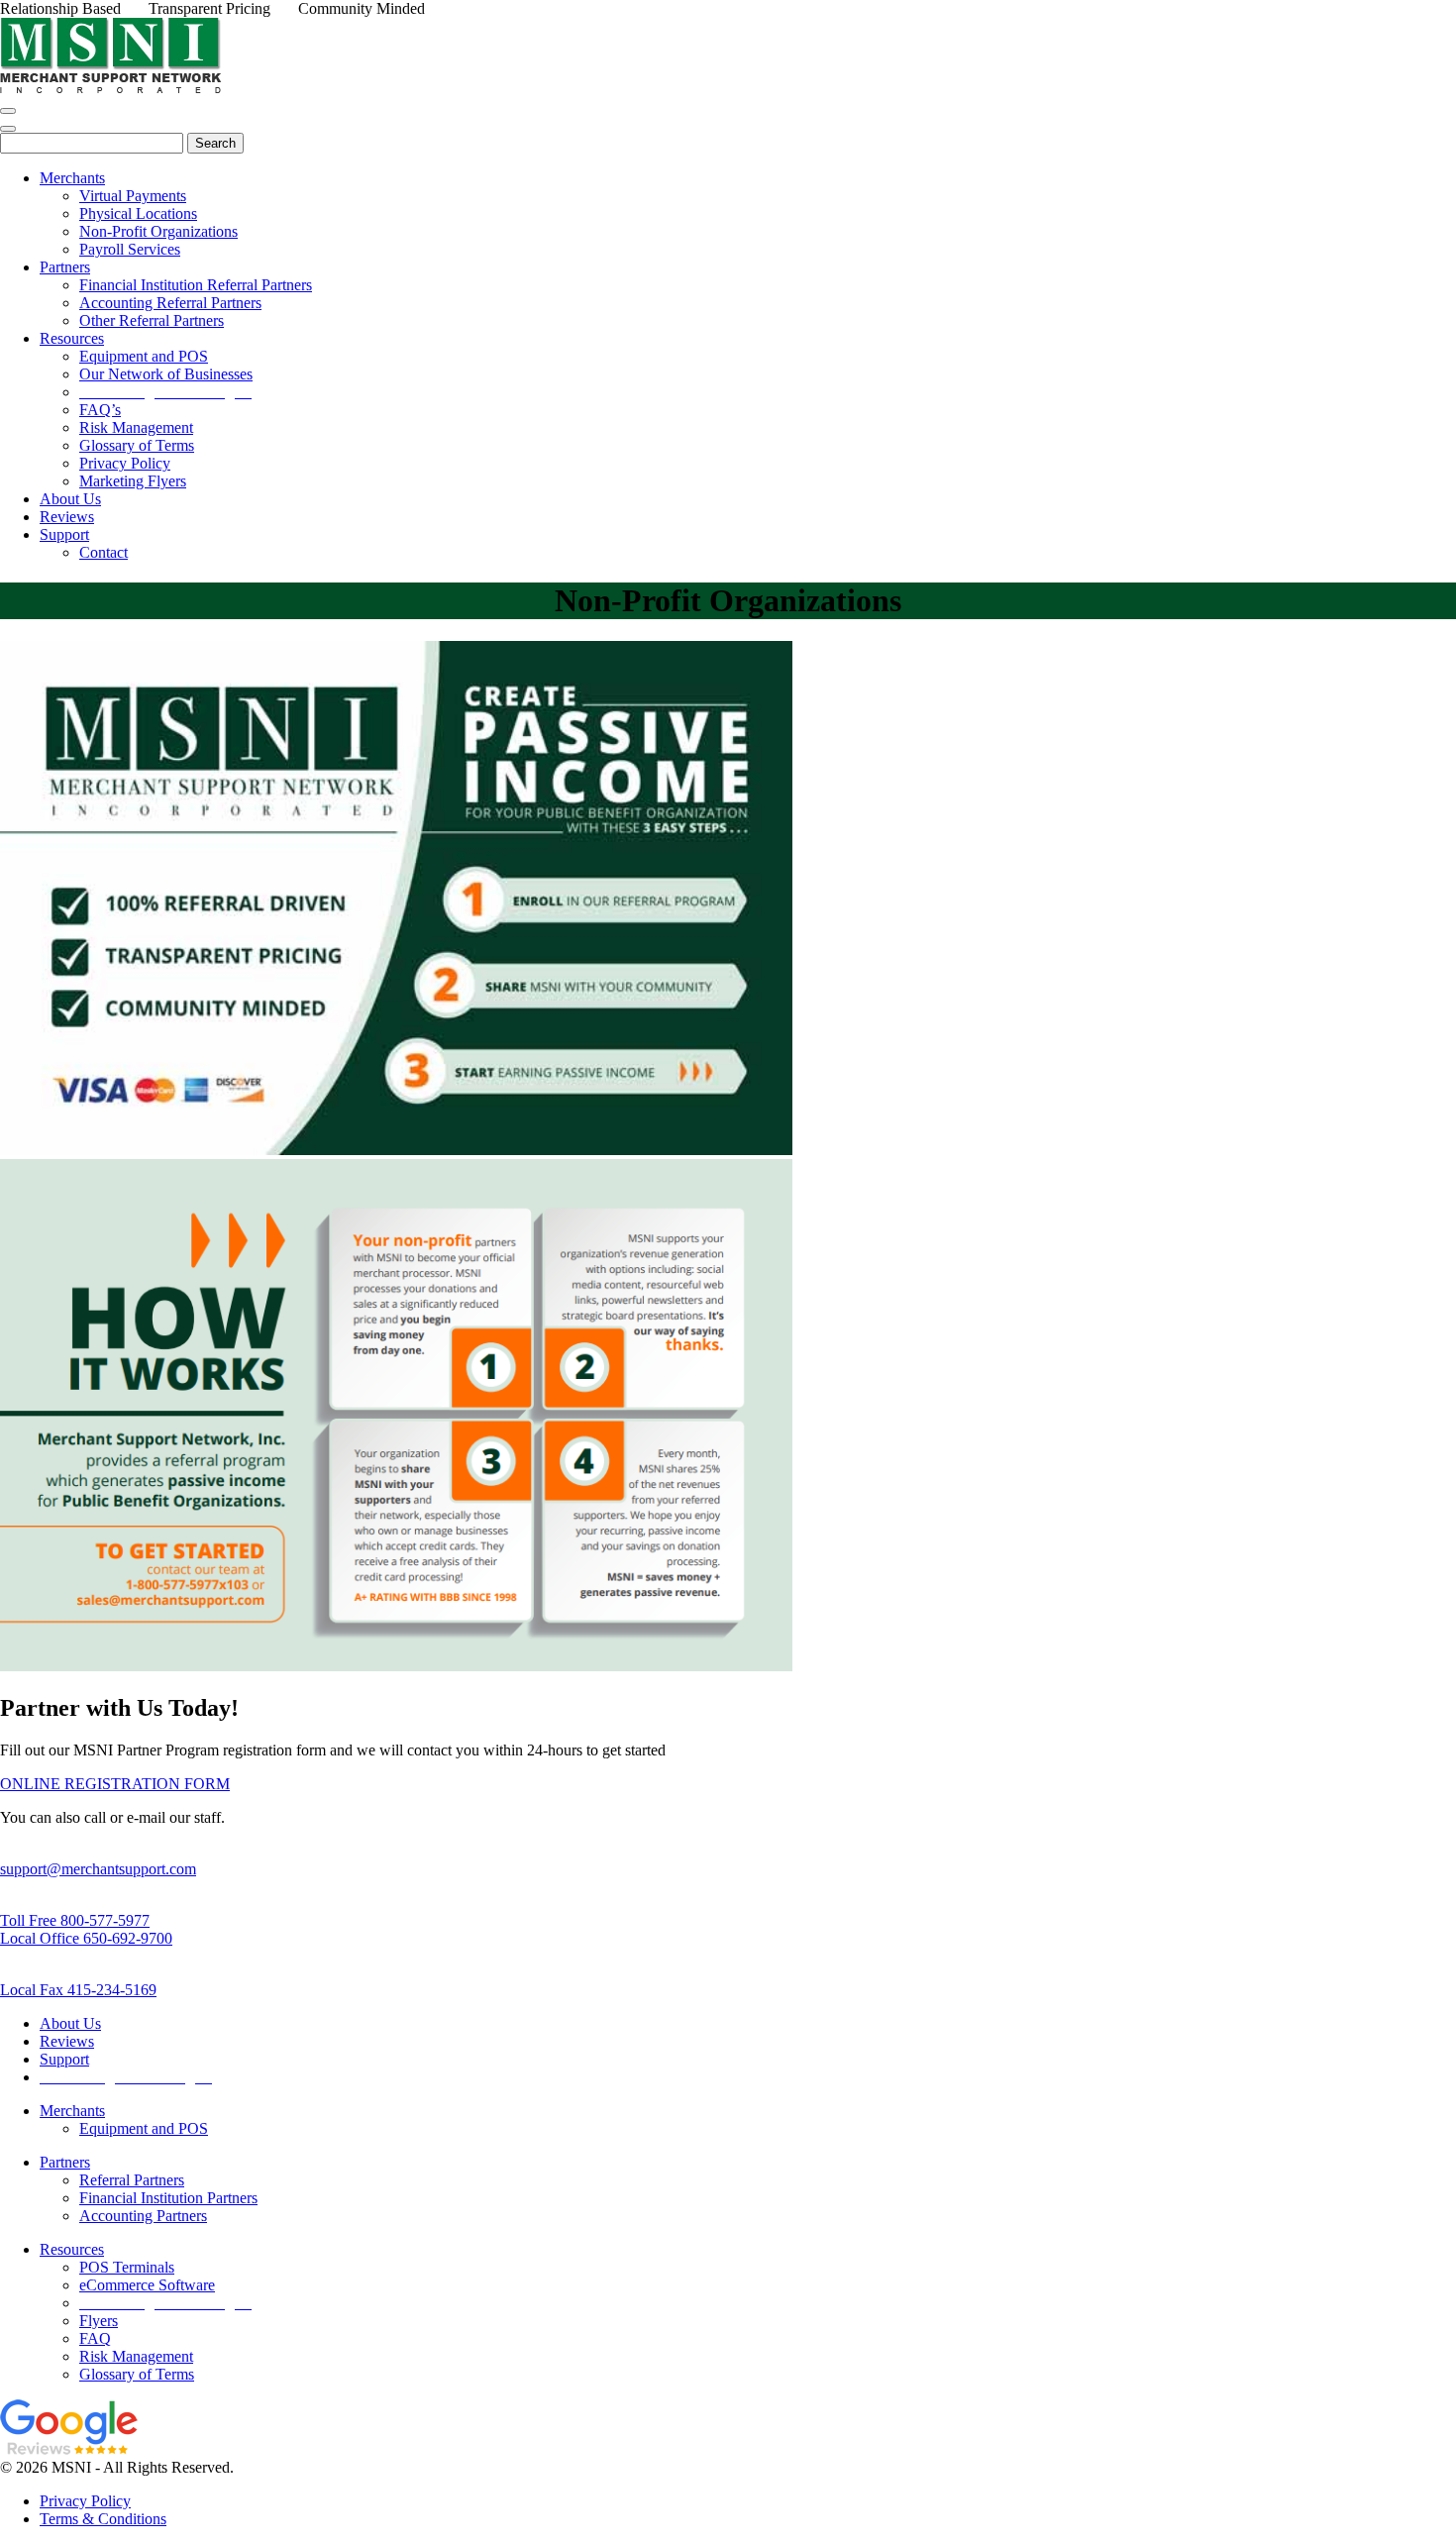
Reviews (67, 2041)
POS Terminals (127, 2267)
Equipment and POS (144, 2128)
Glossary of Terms (137, 2374)
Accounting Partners (143, 2216)
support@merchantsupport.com (98, 1869)
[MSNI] (111, 88)
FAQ (95, 2338)
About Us (70, 2023)
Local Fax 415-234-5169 (78, 1990)
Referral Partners (132, 2180)
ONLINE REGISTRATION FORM (115, 1784)
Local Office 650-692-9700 (86, 1938)
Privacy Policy (85, 2501)
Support (64, 2059)
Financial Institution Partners (168, 2198)
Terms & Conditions (103, 2519)
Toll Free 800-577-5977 (75, 1920)
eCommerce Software (147, 2285)
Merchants (72, 2111)
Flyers (99, 2321)
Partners (65, 2162)
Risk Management (136, 2356)
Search (215, 143)
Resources (72, 2249)
